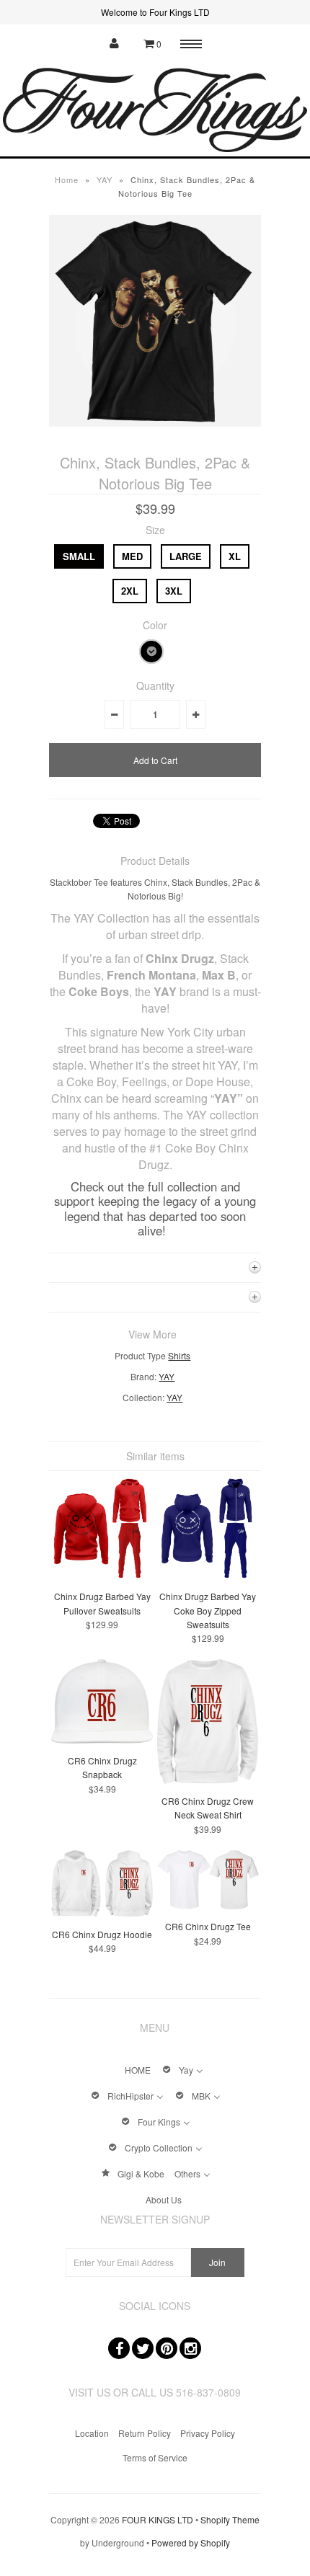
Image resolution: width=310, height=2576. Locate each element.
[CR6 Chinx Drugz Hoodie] (102, 1913)
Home (67, 179)
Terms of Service (155, 2457)
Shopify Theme (230, 2519)
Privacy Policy (208, 2433)
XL (235, 556)
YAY (105, 179)
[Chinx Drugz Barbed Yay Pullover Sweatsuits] (102, 1575)
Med (132, 556)
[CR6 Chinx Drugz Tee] (208, 1905)
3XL (174, 591)
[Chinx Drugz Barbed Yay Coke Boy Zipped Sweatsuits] (208, 1575)
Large (186, 556)
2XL (130, 591)
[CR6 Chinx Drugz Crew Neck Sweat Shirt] (208, 1780)
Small (79, 556)
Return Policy (145, 2433)
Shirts (179, 1355)
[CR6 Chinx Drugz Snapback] (102, 1740)
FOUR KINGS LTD (158, 2519)
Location (92, 2433)
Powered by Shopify (191, 2542)
